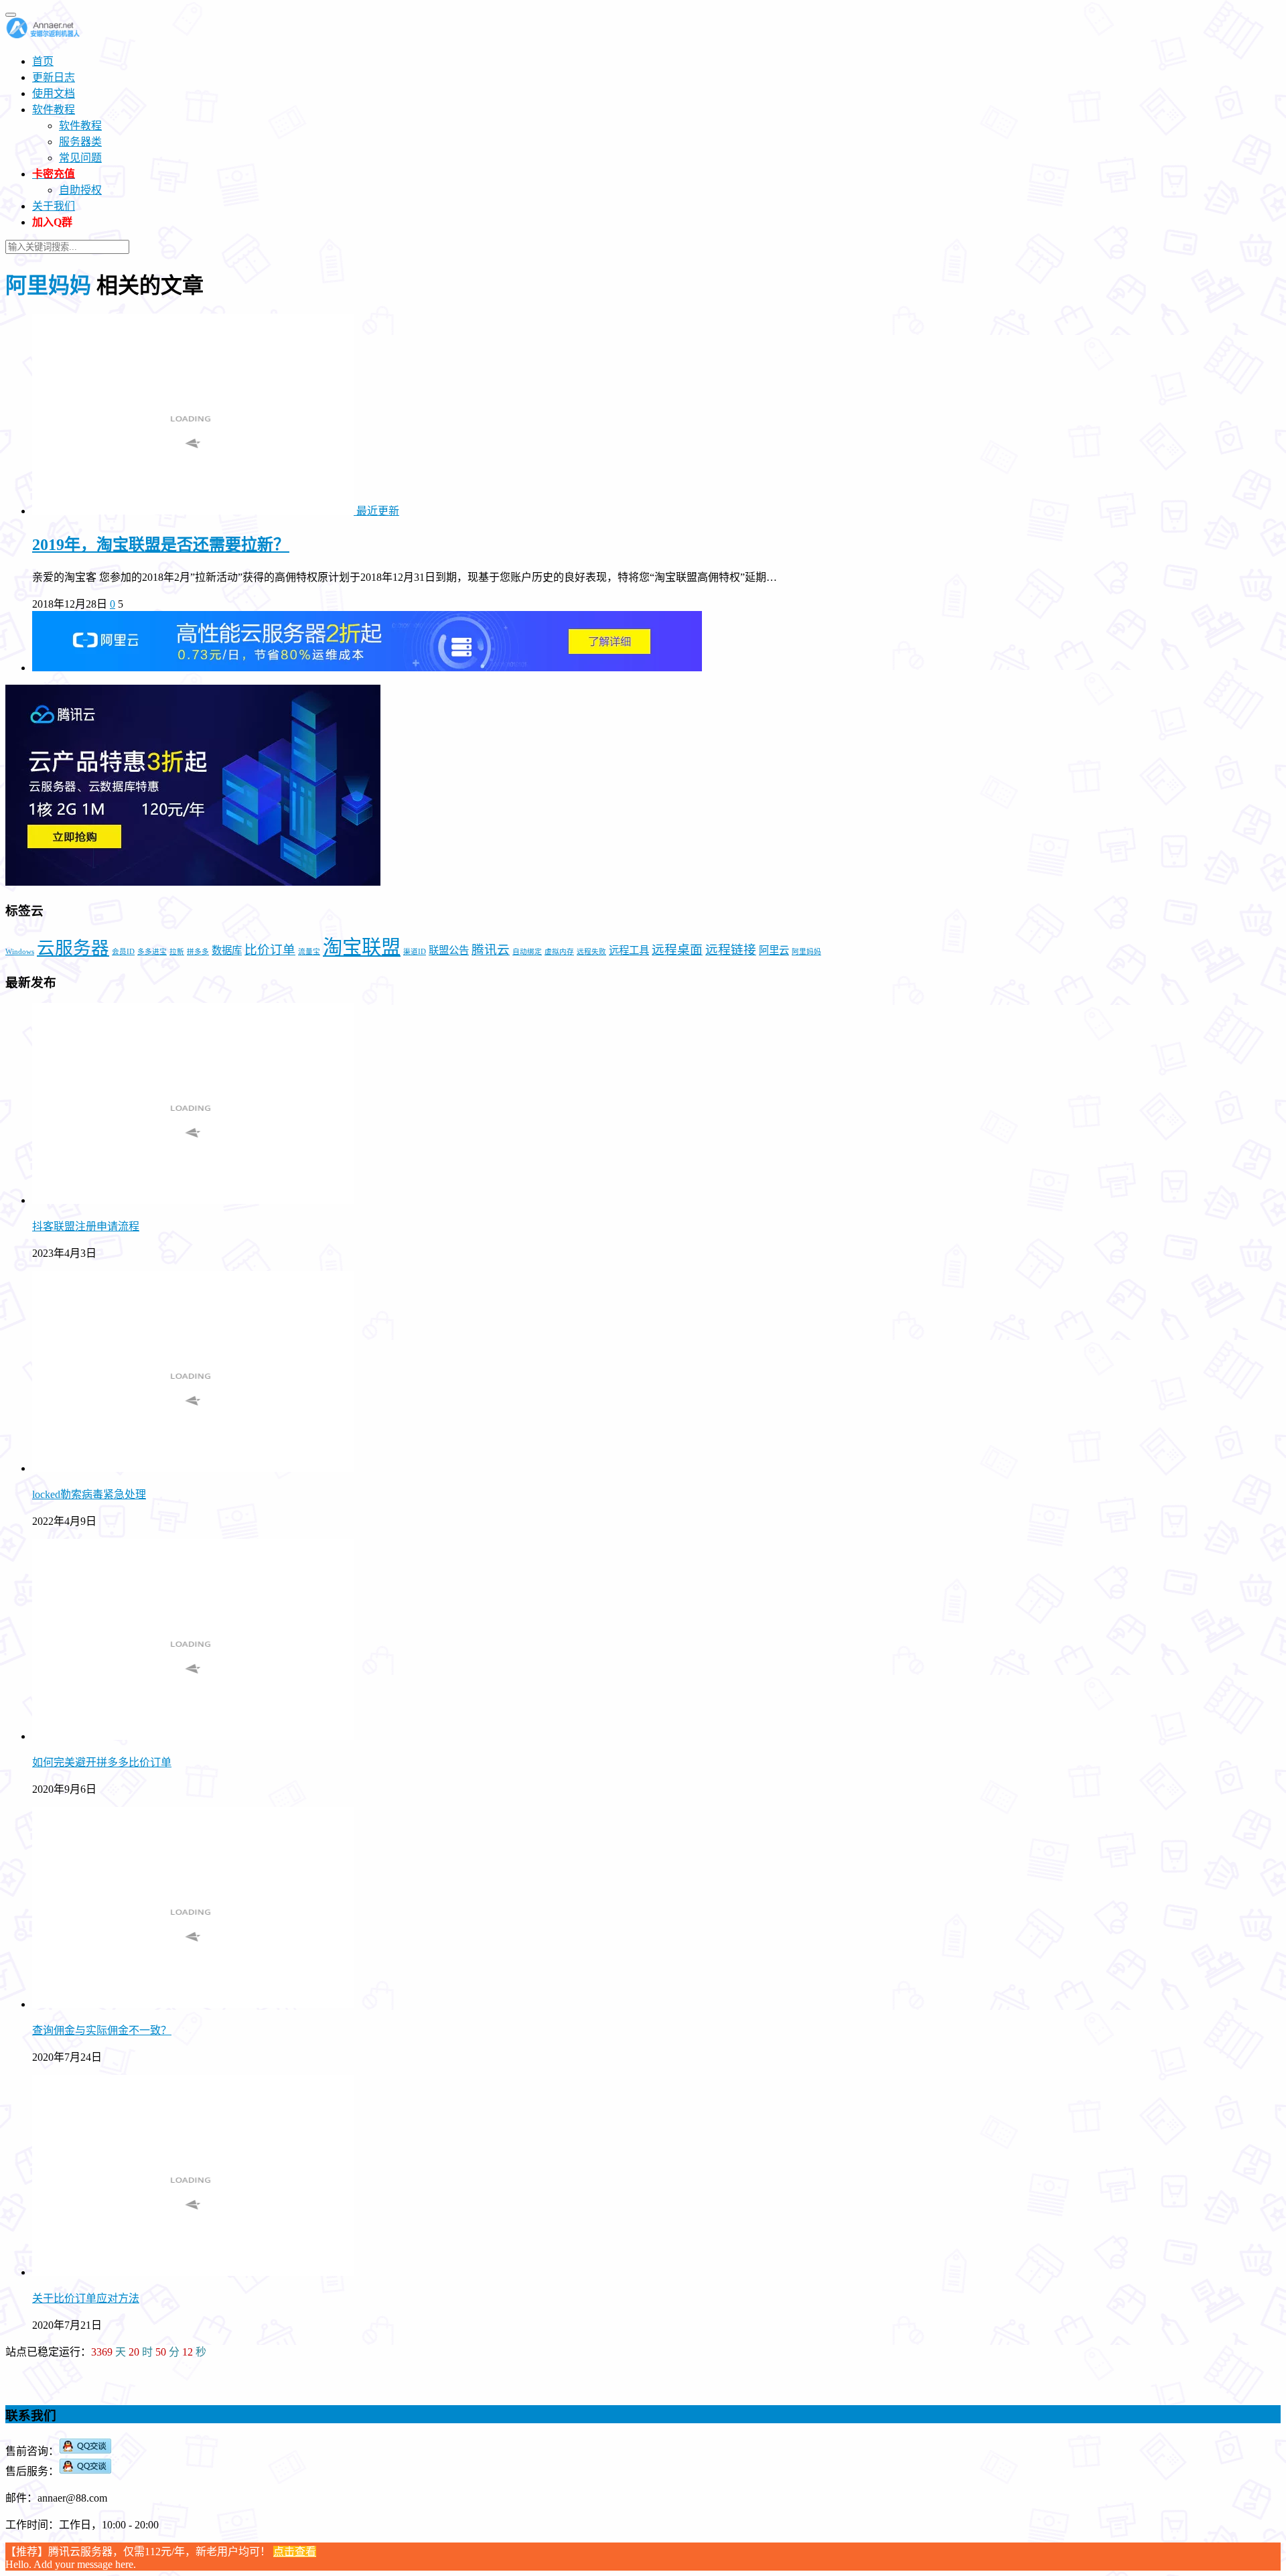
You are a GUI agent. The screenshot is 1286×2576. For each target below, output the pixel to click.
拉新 (177, 952)
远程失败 (591, 952)
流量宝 (309, 952)
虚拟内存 (559, 952)
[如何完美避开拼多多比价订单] (193, 1736)
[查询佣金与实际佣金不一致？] (193, 2004)
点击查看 (295, 2552)
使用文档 (54, 93)
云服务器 (73, 948)
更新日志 (54, 77)
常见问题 (80, 158)
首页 (43, 61)
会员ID (123, 952)
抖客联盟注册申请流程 (86, 1226)
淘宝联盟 (362, 947)
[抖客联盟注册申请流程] (193, 1200)
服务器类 (80, 142)
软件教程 (54, 110)
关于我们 (54, 206)
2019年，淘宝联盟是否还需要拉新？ (161, 545)
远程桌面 (677, 950)
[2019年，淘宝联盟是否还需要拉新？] (194, 511)
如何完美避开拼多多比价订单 (102, 1762)
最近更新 (378, 511)
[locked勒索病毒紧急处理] (193, 1468)
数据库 (227, 950)
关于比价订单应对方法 (86, 2298)
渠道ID (415, 952)
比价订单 (270, 950)
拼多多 (198, 952)
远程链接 (731, 950)
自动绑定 (527, 952)
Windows (20, 952)
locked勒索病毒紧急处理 (89, 1494)
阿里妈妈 (806, 952)
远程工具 (629, 950)
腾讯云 (491, 950)
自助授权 (80, 190)
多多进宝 (152, 952)
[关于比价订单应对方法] (193, 2272)
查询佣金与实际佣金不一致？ (102, 2030)
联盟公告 (449, 950)
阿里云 (774, 950)
